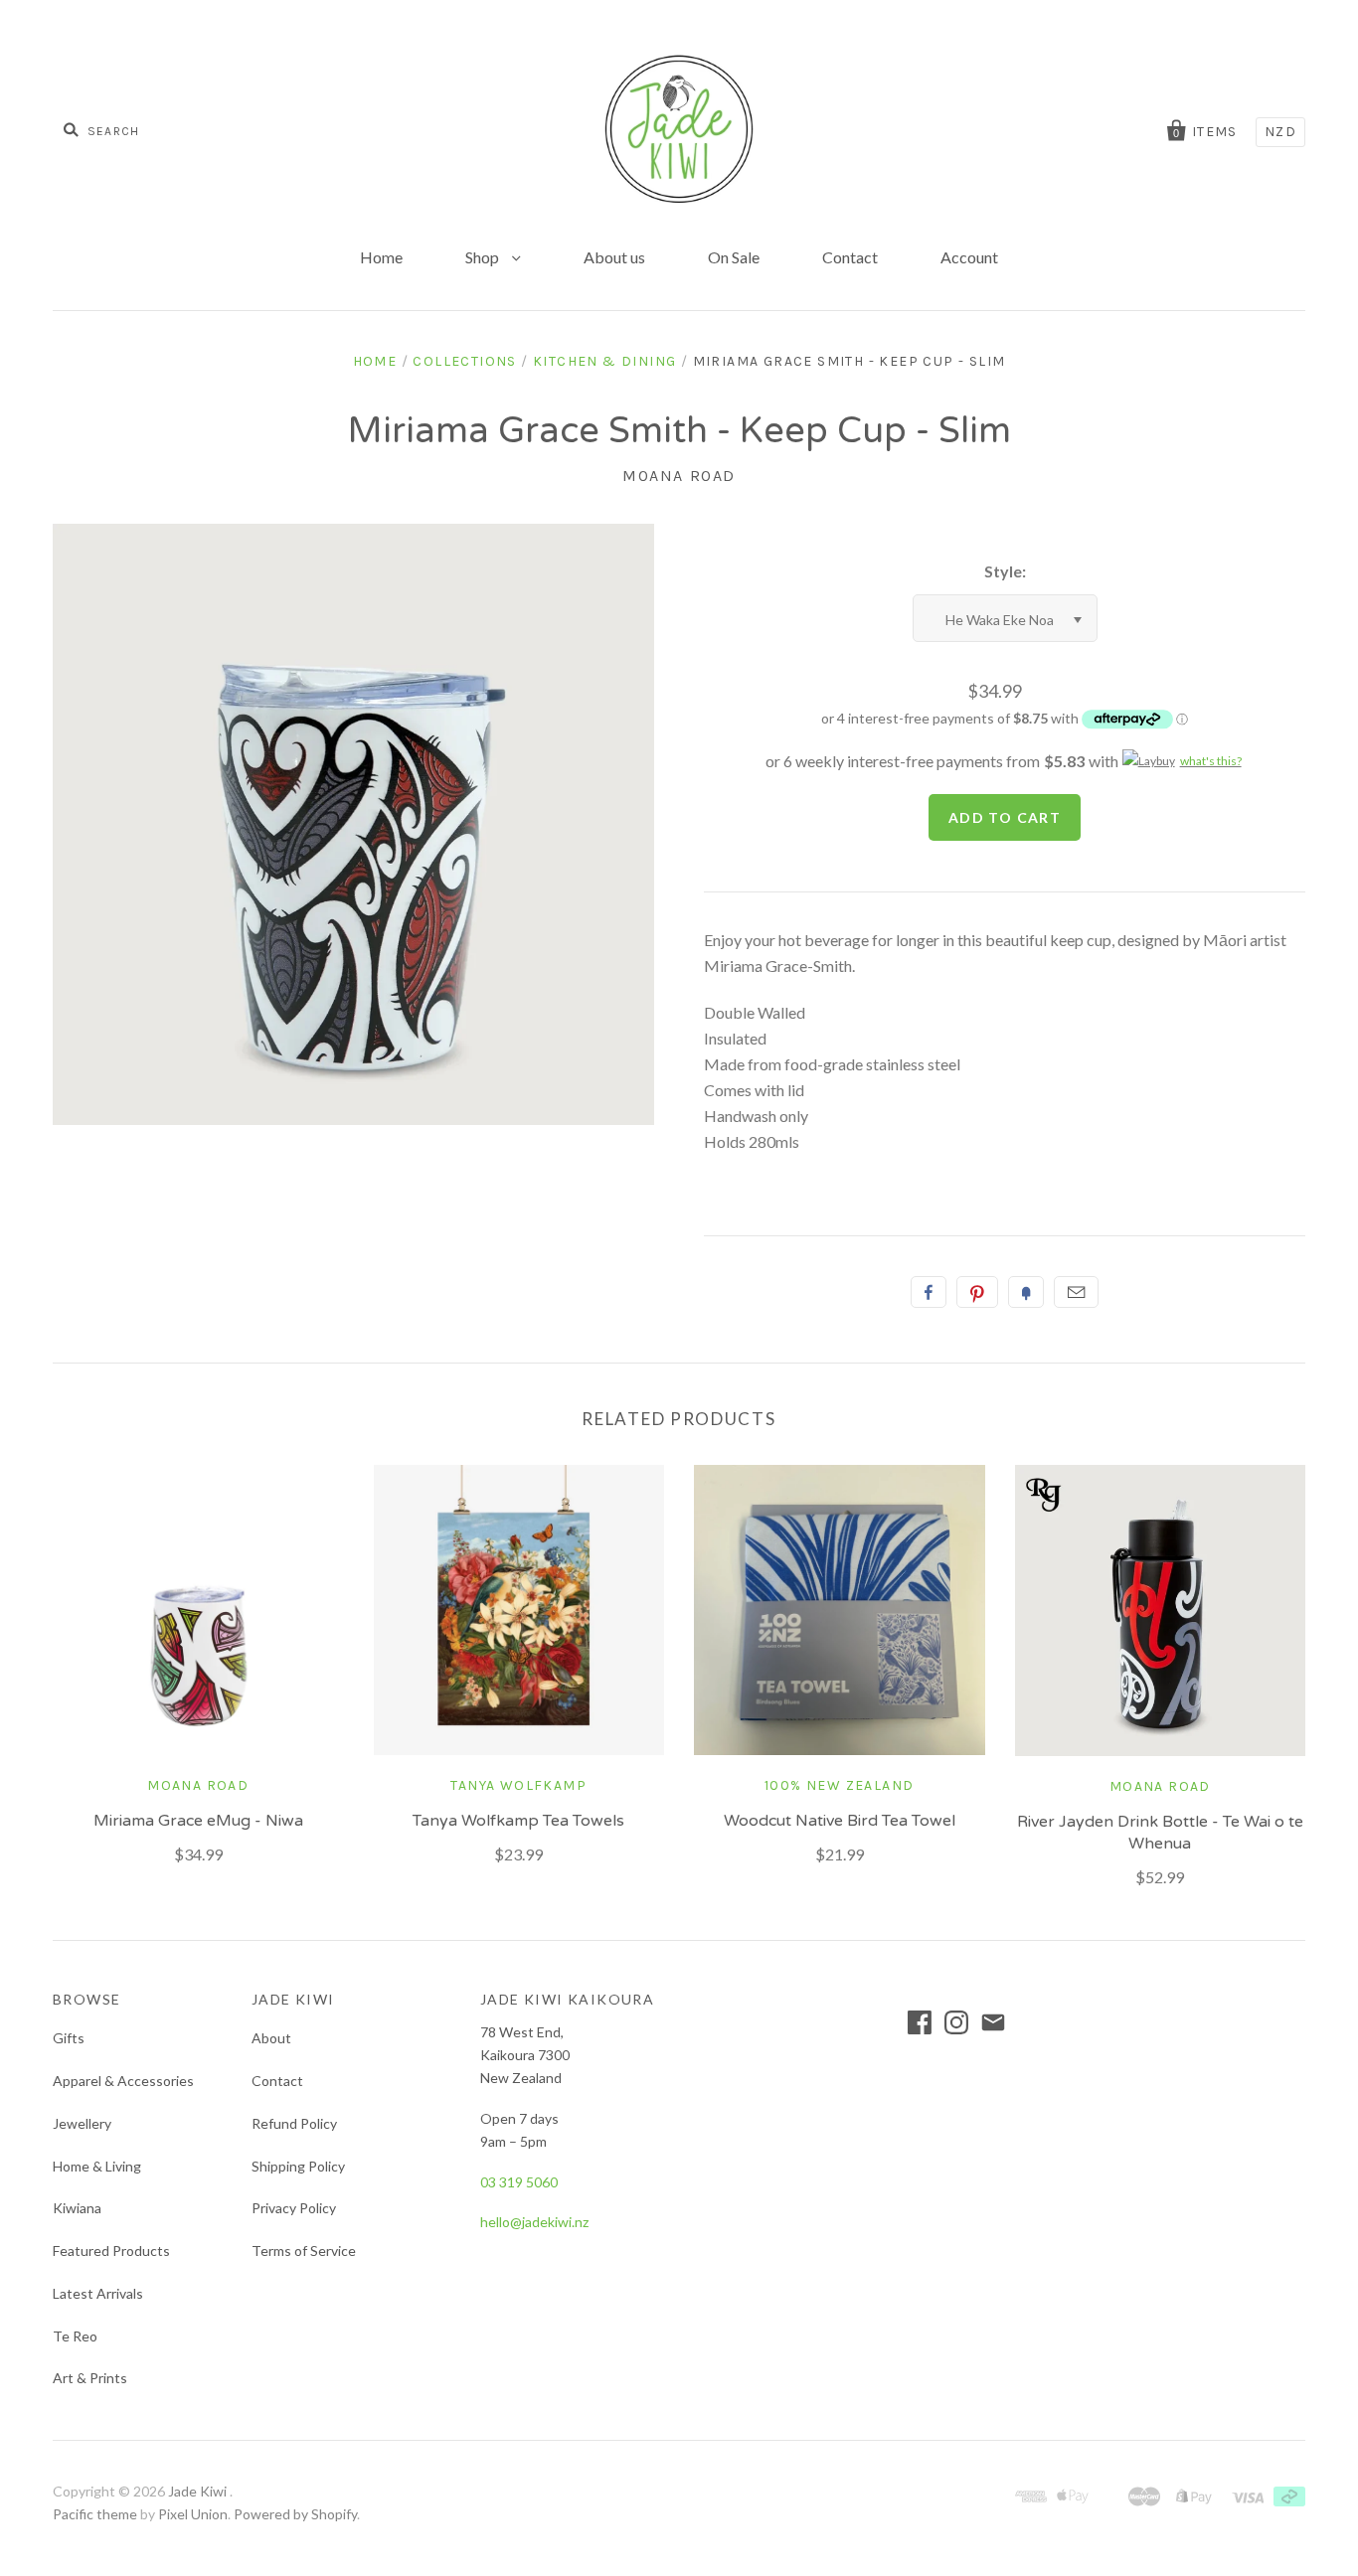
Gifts (69, 2038)
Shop (484, 257)
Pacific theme (95, 2514)
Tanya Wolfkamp (518, 1785)
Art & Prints (90, 2378)
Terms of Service (304, 2251)
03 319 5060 (519, 2182)
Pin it (977, 1292)
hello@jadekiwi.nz (534, 2222)
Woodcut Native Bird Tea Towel (840, 1821)
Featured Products (111, 2251)
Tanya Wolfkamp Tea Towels (518, 1821)
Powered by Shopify (295, 2514)
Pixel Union (193, 2514)
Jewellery (82, 2123)
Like (929, 1292)
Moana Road (679, 476)
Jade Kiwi (199, 2491)
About (271, 2038)
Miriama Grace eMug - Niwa (198, 1821)
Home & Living (97, 2166)
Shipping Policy (298, 2166)
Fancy (1026, 1292)
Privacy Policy (294, 2208)
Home (381, 257)
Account (969, 257)
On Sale (734, 257)
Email (1076, 1292)
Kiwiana (77, 2208)
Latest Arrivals (98, 2293)
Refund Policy (294, 2123)
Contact (850, 257)
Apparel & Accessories (123, 2081)
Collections (464, 361)
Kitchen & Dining (604, 361)
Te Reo (75, 2336)
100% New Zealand (839, 1785)
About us (614, 257)
